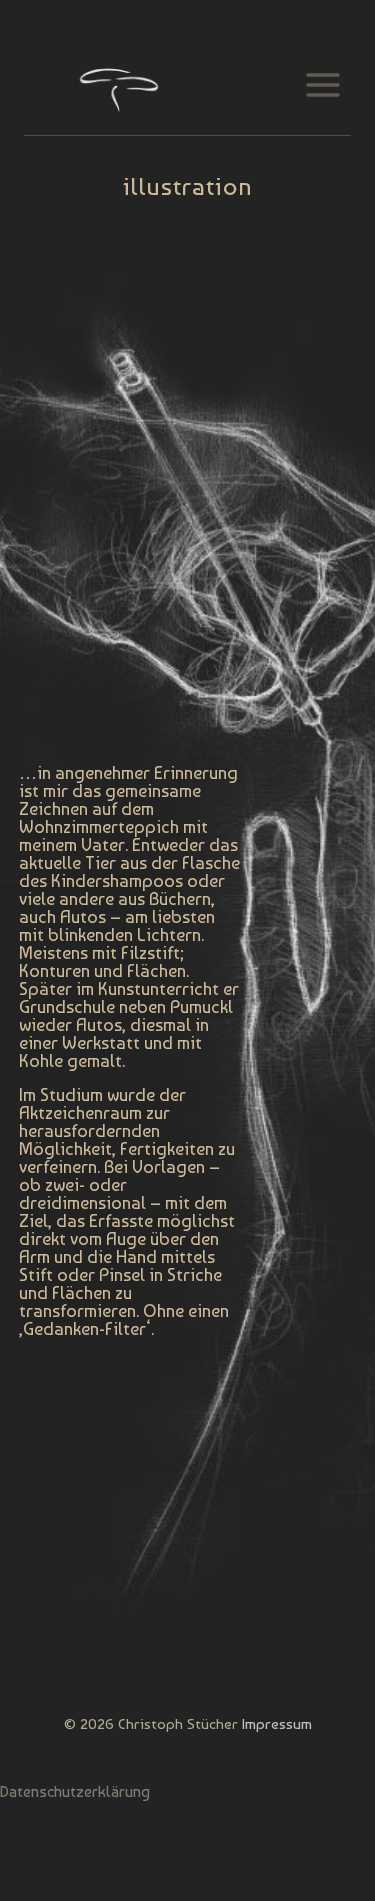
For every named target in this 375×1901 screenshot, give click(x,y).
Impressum (277, 1724)
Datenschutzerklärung (75, 1791)
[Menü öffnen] (322, 84)
